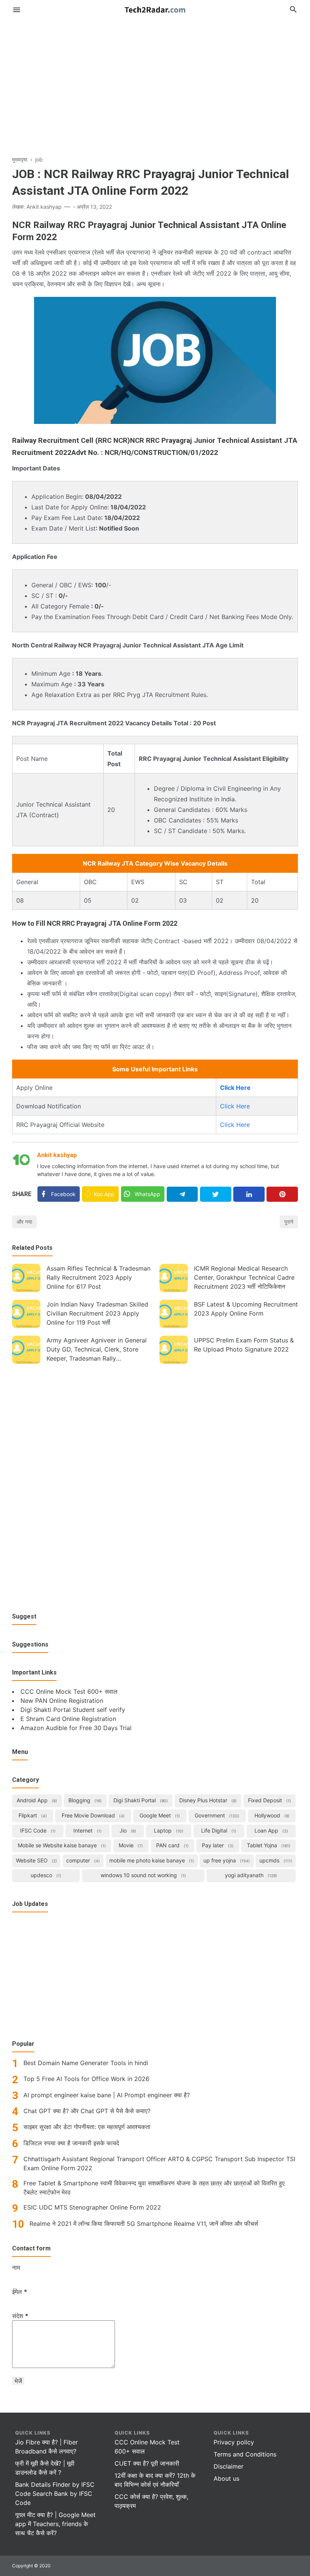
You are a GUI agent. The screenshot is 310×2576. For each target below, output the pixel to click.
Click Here (235, 1106)
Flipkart (32, 1815)
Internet (87, 1830)
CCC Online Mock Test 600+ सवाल (69, 1691)
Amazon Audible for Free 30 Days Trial (76, 1728)
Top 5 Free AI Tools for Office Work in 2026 (86, 2079)
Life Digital (218, 1830)
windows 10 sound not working (143, 1875)
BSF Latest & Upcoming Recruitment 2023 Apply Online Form (246, 1309)
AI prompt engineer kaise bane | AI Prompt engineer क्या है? (107, 2095)
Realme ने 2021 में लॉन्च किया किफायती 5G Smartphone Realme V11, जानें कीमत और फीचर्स (144, 2224)
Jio (127, 1830)
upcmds (275, 1860)
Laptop (168, 1830)
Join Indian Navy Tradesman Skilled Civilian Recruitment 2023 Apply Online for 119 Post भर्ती (97, 1313)
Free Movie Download (92, 1815)
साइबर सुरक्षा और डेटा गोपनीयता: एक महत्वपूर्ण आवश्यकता (87, 2127)
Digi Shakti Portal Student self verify (73, 1710)
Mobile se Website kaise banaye (61, 1845)
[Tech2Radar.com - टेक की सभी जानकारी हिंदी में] (155, 9)
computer (82, 1860)
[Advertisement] (155, 81)
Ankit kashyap (57, 1155)
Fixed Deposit (269, 1800)
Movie (130, 1845)
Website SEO (36, 1860)
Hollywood (271, 1815)
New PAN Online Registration (62, 1701)
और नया (24, 1222)
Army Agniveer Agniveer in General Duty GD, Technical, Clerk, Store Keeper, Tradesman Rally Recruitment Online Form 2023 (97, 1350)
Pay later (217, 1845)
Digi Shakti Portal (140, 1800)
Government (216, 1815)
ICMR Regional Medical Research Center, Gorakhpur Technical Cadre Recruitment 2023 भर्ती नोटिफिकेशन (244, 1277)
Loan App (270, 1830)
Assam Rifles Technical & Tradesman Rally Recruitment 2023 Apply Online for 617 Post (98, 1277)
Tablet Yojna (268, 1845)
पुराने (289, 1222)
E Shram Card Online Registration (68, 1719)
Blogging (84, 1800)
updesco (45, 1875)
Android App (36, 1800)
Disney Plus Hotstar (207, 1800)
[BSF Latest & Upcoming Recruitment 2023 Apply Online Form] (174, 1314)
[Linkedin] (249, 1194)
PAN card (172, 1845)
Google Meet (159, 1815)
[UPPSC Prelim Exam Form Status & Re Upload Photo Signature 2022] (174, 1350)
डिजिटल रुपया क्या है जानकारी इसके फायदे (71, 2143)
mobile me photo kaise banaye (151, 1860)
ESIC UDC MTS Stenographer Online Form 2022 (92, 2207)
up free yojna (226, 1860)
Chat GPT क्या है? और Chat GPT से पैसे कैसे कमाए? (87, 2111)
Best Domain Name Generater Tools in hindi (86, 2063)
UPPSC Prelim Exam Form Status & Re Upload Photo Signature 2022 (244, 1345)
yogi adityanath (250, 1875)
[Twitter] (216, 1194)
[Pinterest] (282, 1194)
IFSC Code (37, 1830)
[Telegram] (182, 1194)
